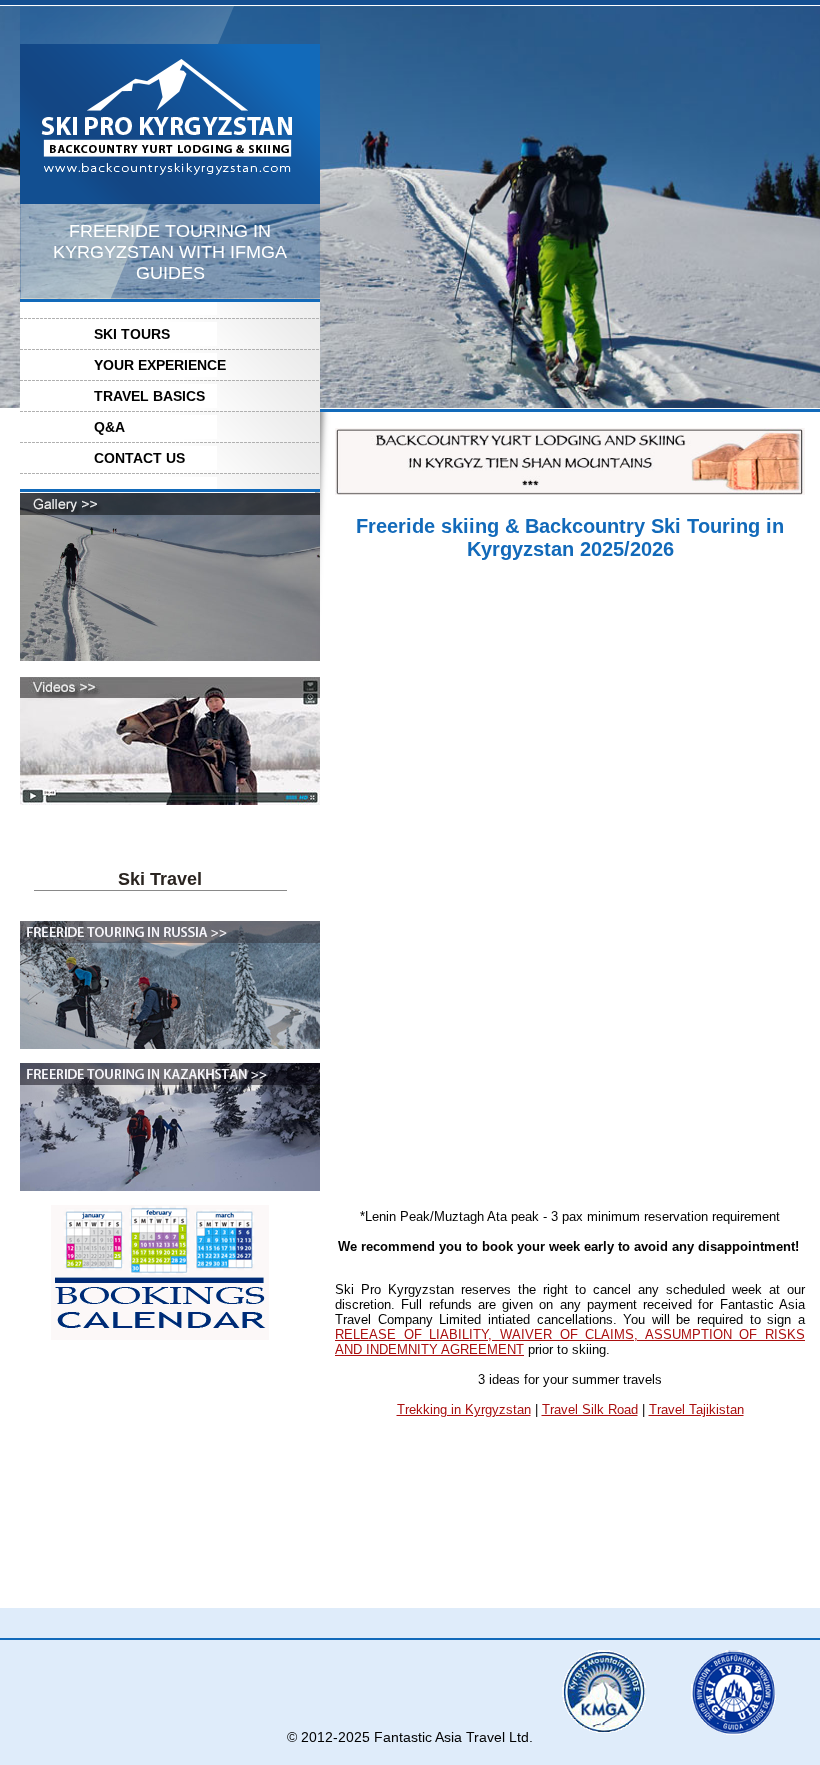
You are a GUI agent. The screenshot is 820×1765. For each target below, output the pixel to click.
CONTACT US (139, 458)
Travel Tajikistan (696, 1409)
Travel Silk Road (590, 1409)
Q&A (109, 427)
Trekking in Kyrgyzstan (464, 1409)
